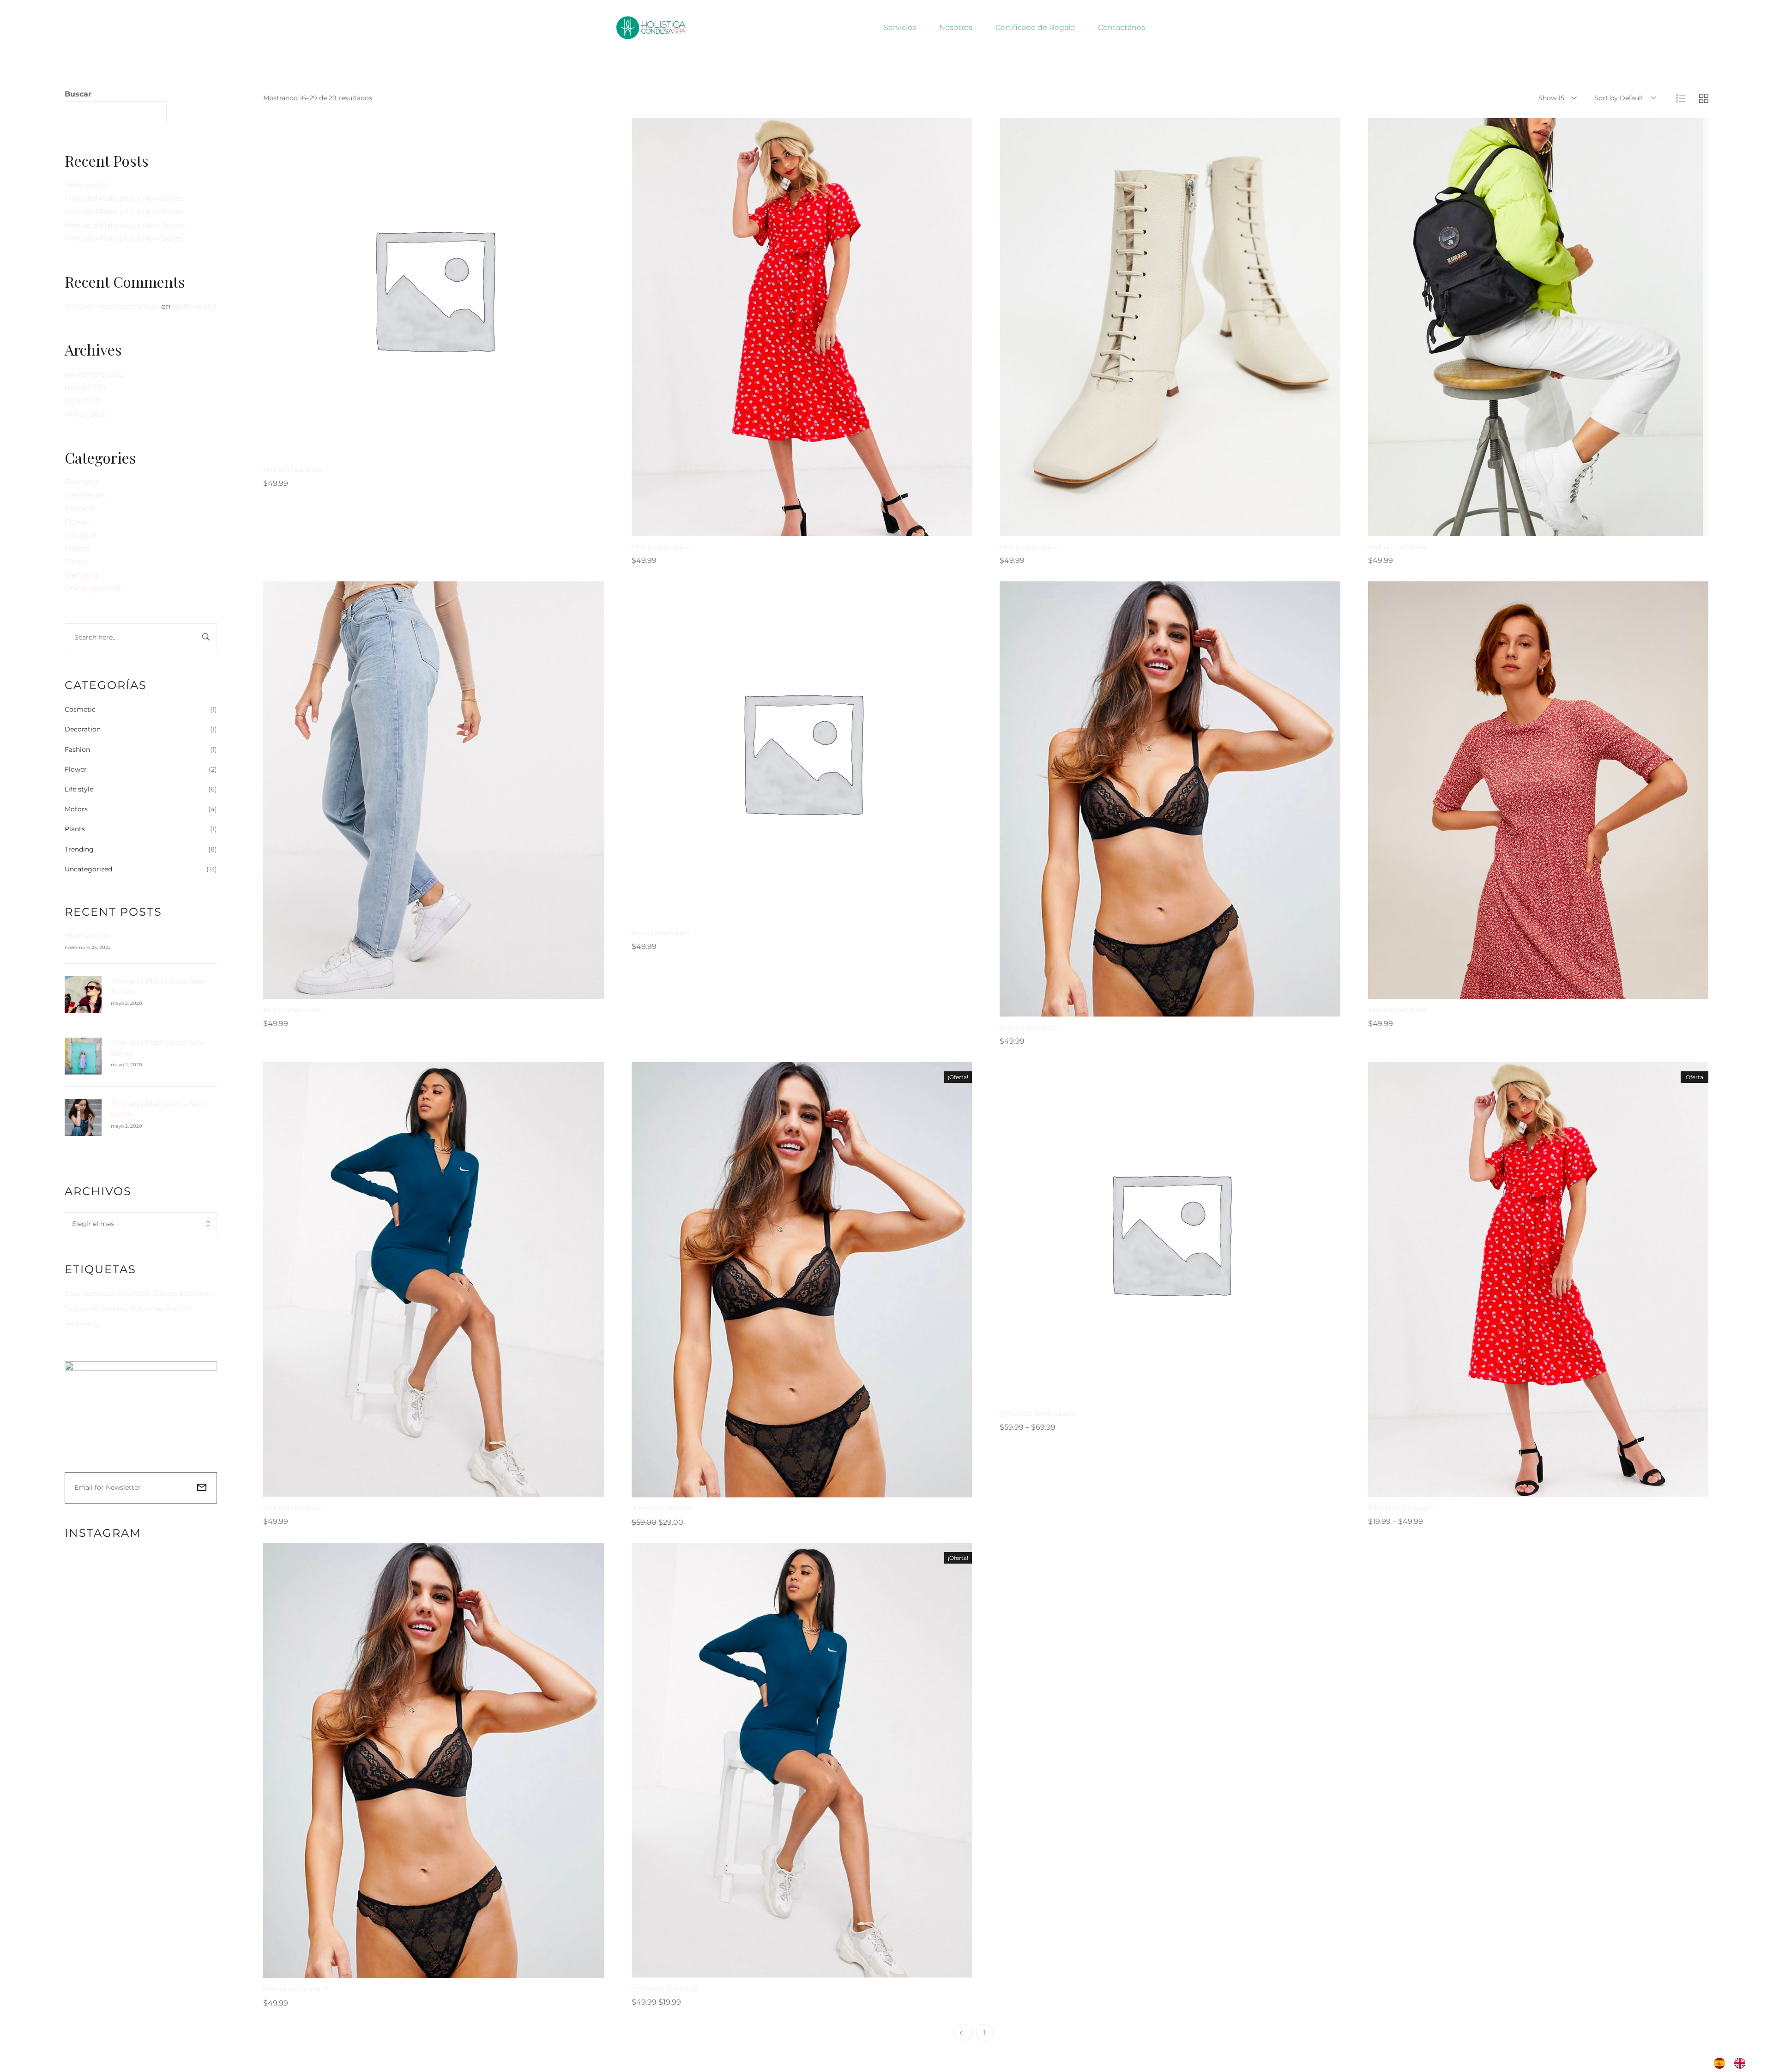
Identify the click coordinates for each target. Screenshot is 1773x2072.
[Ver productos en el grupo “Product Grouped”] (1503, 1488)
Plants (76, 562)
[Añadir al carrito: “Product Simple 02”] (767, 1969)
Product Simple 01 (296, 1989)
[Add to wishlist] (445, 450)
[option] (1742, 2063)
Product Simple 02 (665, 1988)
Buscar (78, 94)
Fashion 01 (81, 1309)
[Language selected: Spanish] (1734, 2063)
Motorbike (146, 1309)
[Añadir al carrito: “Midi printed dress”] (399, 450)
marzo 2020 (86, 414)
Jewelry (114, 1309)
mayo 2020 (85, 388)
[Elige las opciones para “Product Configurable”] (1135, 1394)
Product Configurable (1038, 1414)
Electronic (196, 1293)
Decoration (85, 495)
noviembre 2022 (95, 374)
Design (164, 1293)
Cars (72, 1293)
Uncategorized (92, 589)
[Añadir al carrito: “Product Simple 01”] (399, 1969)
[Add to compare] (468, 450)
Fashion (79, 509)
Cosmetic (82, 482)
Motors (78, 548)
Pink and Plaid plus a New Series (124, 198)
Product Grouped (1399, 1508)
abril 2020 (83, 401)
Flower (77, 522)
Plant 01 (178, 1309)
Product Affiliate (661, 1508)
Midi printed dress (292, 470)
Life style (81, 535)
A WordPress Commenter (112, 306)
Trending (81, 575)
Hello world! (86, 185)
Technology (83, 1324)
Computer (99, 1293)
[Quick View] (422, 450)
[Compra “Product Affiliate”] (767, 1488)
